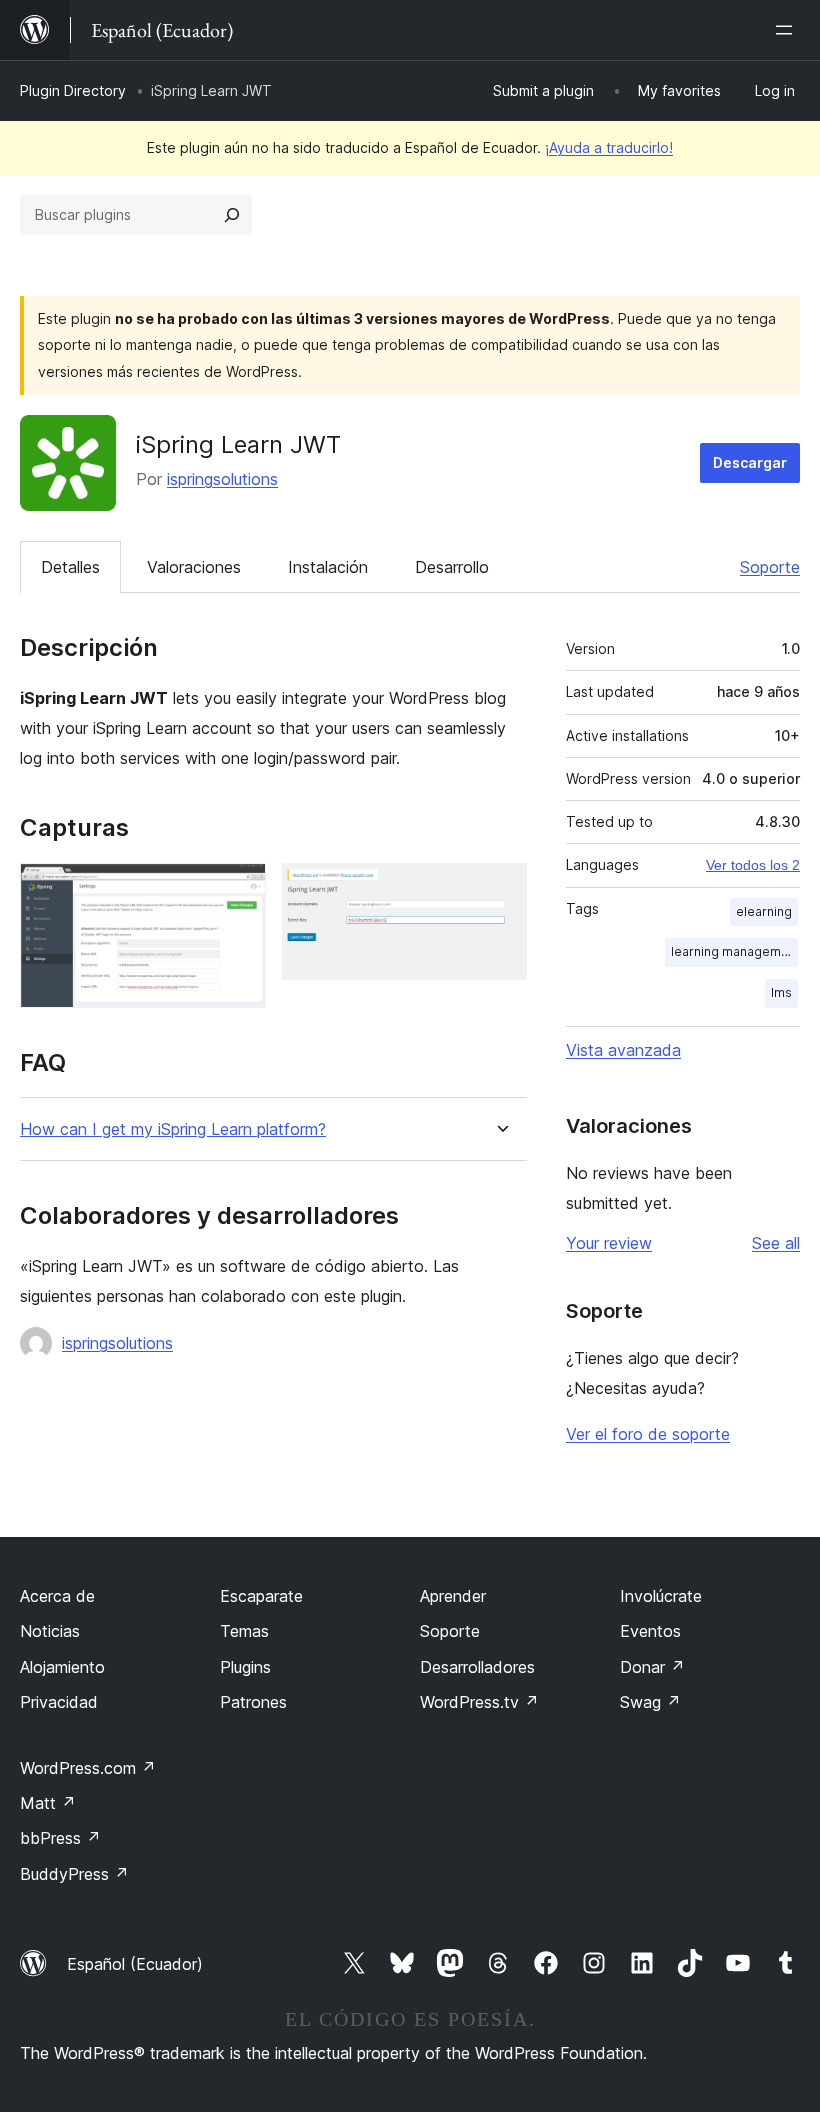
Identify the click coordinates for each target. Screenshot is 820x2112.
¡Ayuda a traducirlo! (609, 147)
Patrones (253, 1702)
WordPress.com (88, 1768)
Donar (652, 1667)
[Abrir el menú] (788, 30)
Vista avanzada (623, 1050)
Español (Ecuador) (135, 1964)
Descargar (750, 462)
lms (781, 992)
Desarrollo (452, 567)
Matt (48, 1803)
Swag (650, 1702)
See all (776, 1243)
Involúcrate (661, 1596)
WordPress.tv (479, 1702)
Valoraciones (194, 567)
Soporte (770, 567)
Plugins (245, 1667)
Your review (609, 1243)
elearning (764, 911)
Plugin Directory (73, 90)
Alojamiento (62, 1667)
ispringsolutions (222, 479)
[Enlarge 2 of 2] (500, 890)
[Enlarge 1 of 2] (239, 890)
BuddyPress (74, 1874)
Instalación (328, 567)
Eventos (650, 1631)
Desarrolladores (477, 1667)
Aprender (453, 1596)
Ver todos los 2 (753, 865)
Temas (244, 1631)
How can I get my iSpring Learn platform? (173, 1129)
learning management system (734, 951)
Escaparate (261, 1596)
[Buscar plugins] (232, 215)
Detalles (70, 567)
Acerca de (57, 1596)
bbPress (60, 1838)
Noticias (50, 1631)
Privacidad (59, 1702)
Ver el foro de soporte (648, 1434)
